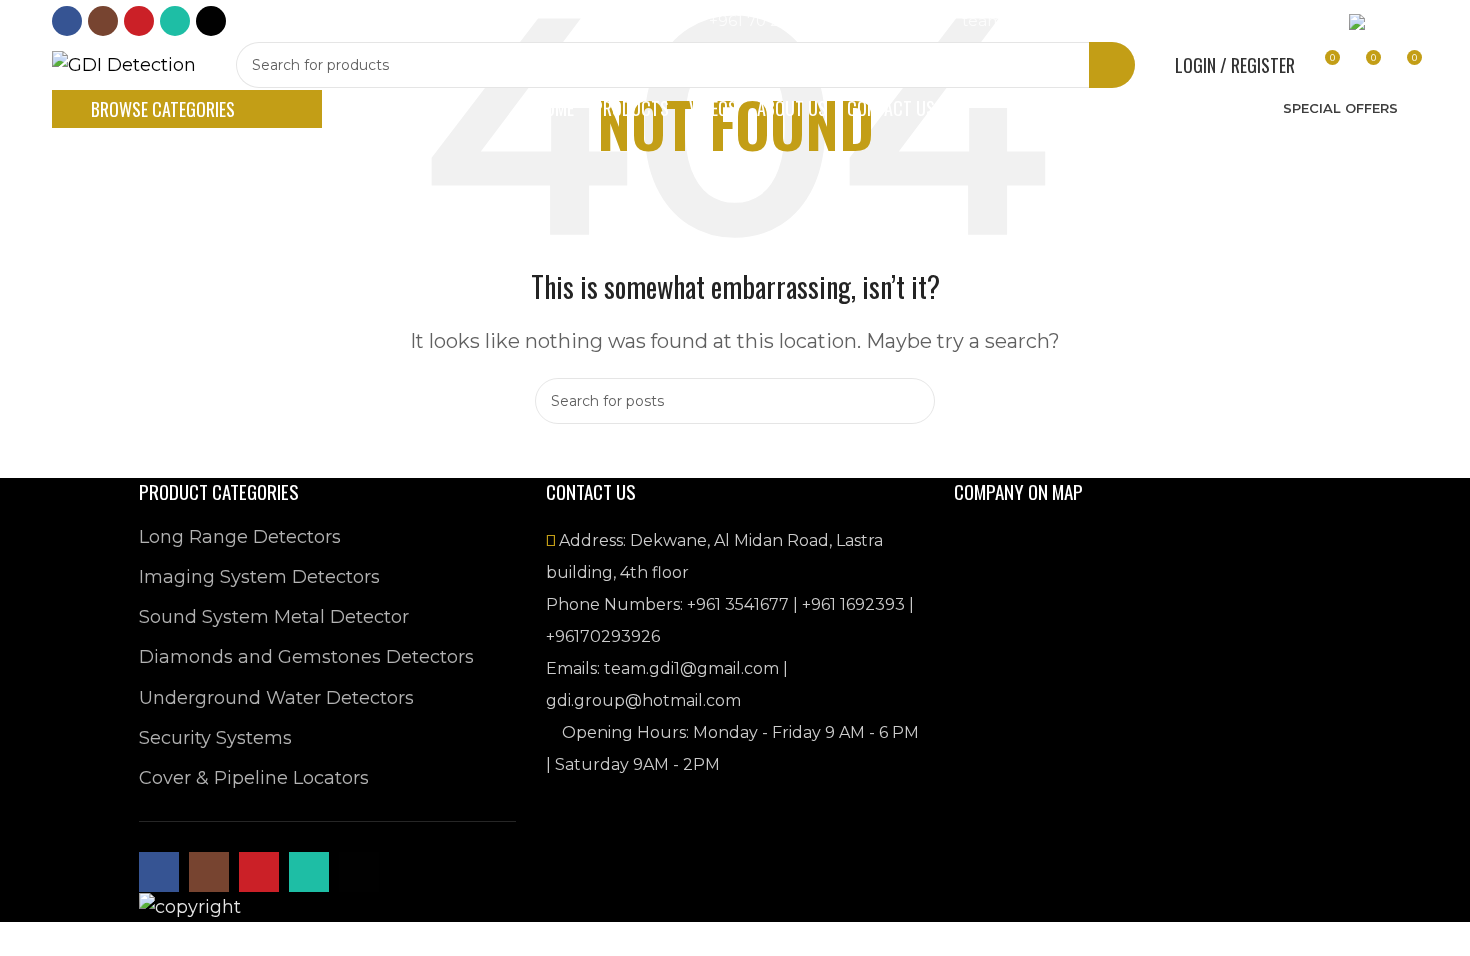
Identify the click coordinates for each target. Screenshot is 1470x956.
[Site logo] (124, 64)
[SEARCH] (1112, 65)
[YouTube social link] (139, 21)
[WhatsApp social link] (175, 21)
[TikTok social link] (211, 21)
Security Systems (215, 738)
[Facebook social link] (67, 21)
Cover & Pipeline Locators (254, 778)
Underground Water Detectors (276, 698)
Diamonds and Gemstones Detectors (306, 657)
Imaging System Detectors (259, 577)
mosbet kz (250, 26)
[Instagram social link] (103, 21)
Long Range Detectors (240, 537)
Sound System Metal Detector (274, 617)
